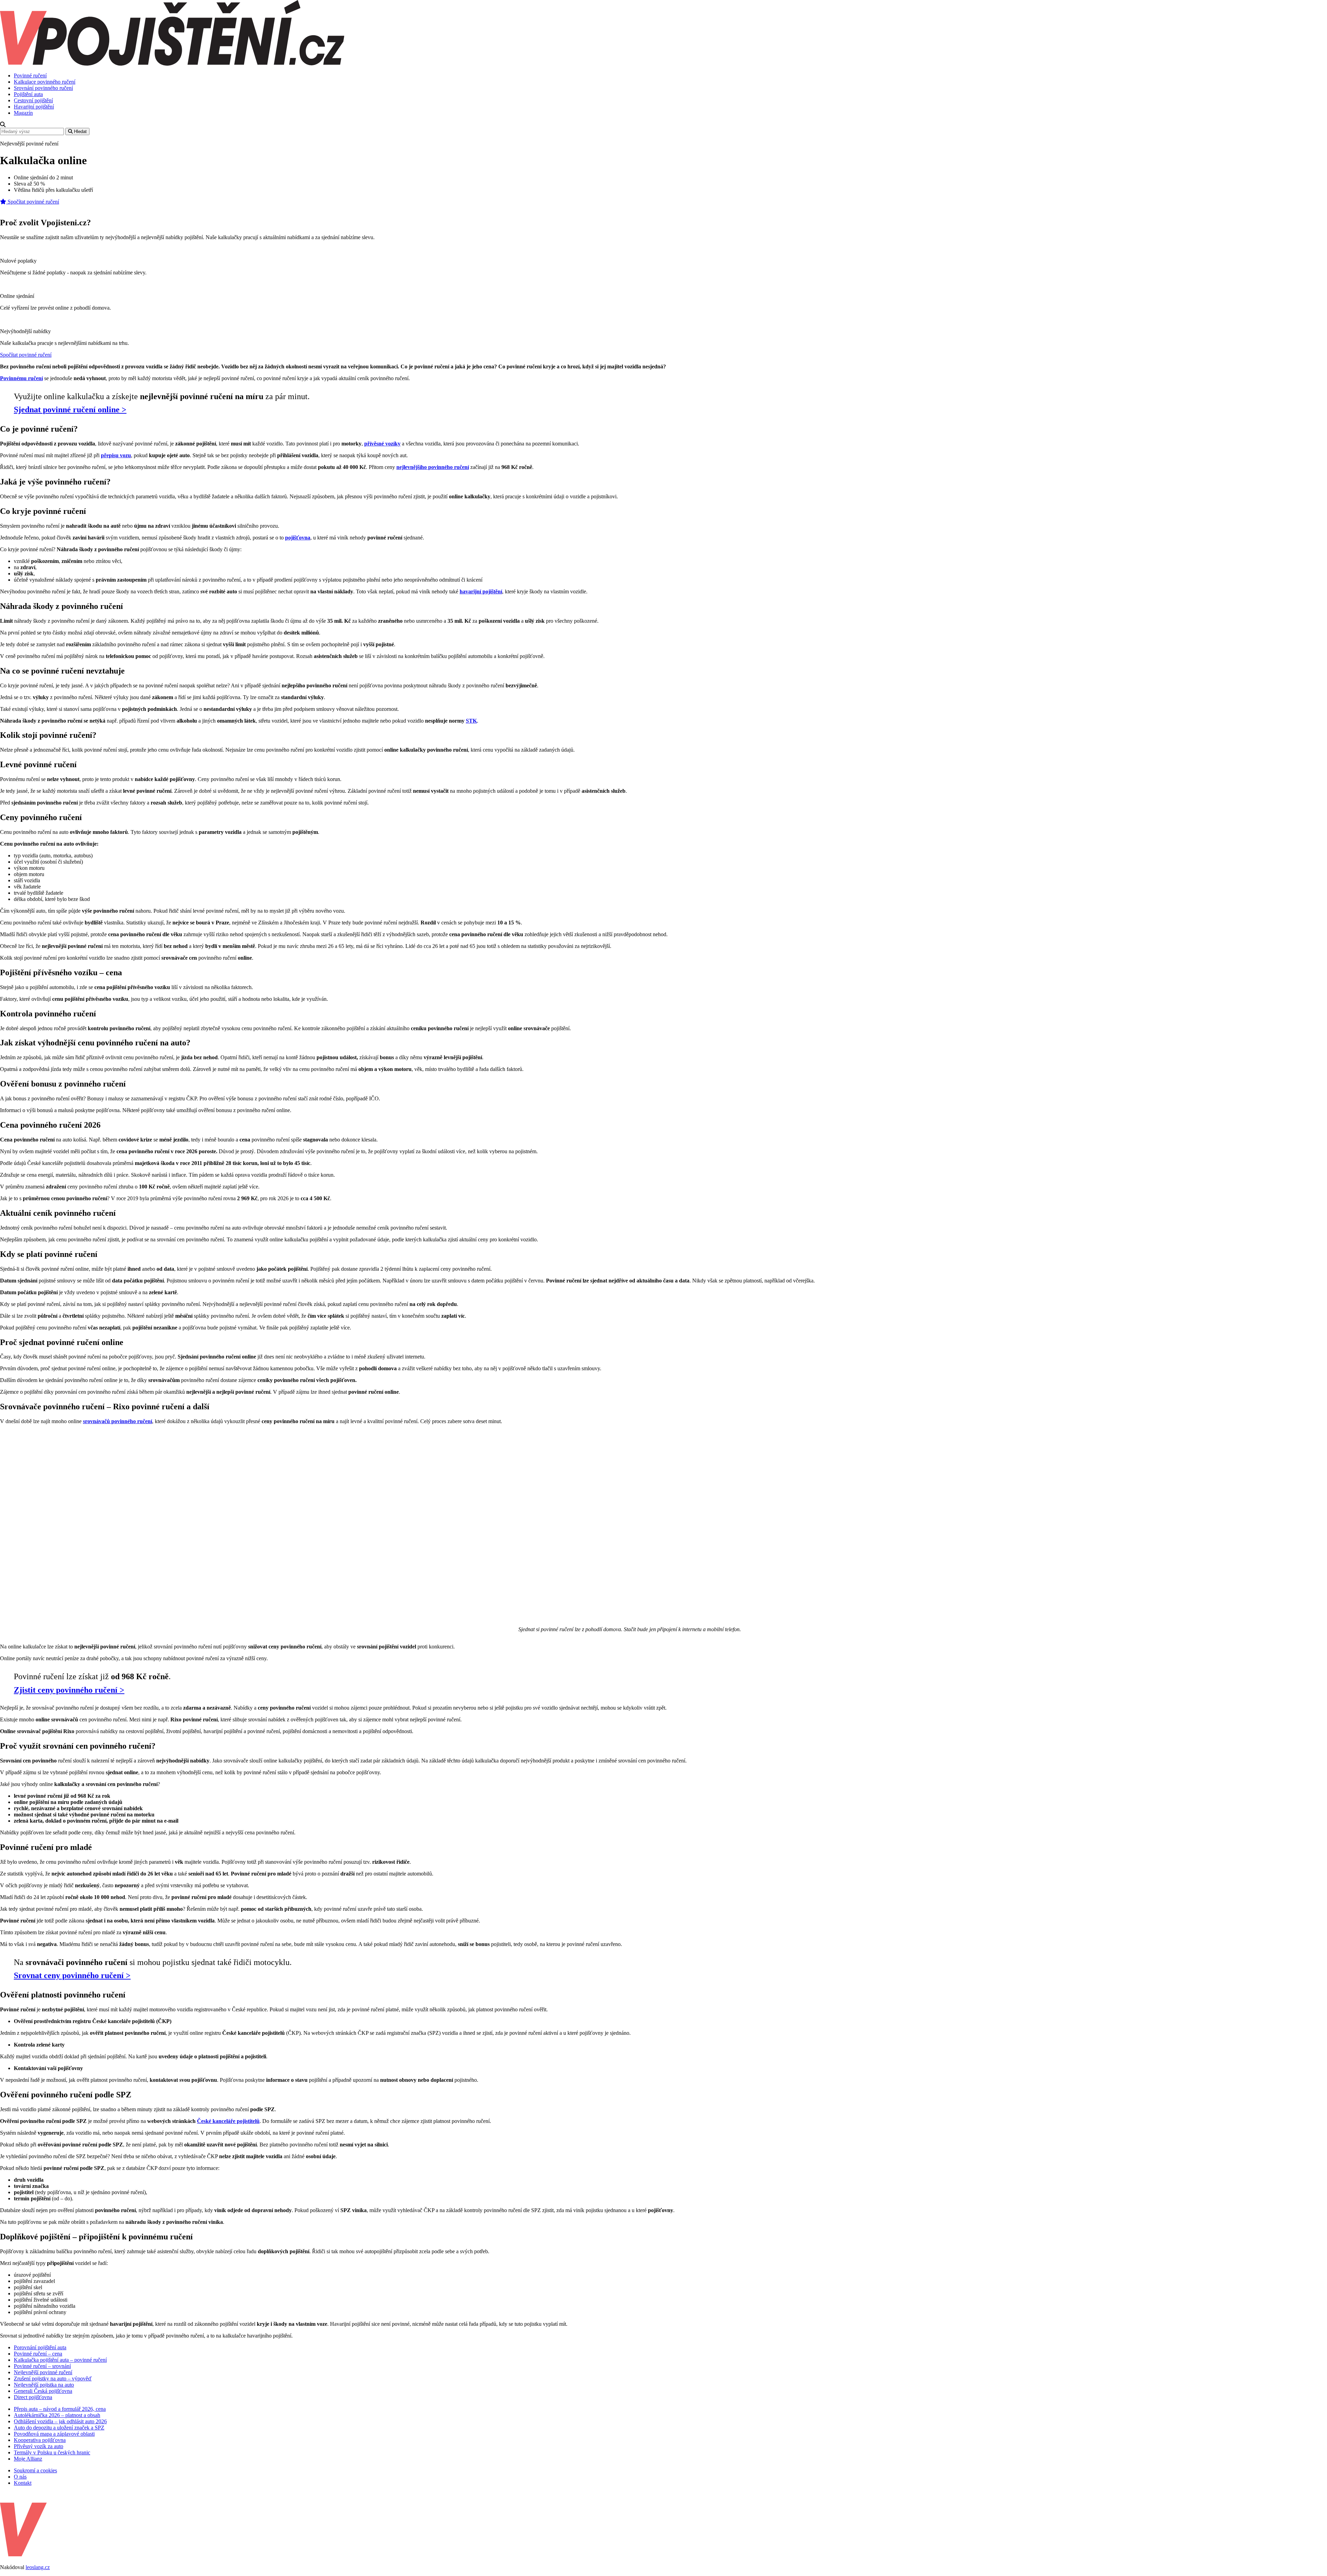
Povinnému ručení (21, 378)
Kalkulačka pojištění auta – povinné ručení (60, 2360)
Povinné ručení (30, 76)
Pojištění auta (28, 94)
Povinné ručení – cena (38, 2354)
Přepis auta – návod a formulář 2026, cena (60, 2409)
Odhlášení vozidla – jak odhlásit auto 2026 (60, 2421)
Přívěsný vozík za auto (39, 2446)
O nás (20, 2477)
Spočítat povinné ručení (33, 202)
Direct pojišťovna (33, 2397)
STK (471, 721)
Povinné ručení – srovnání (42, 2366)
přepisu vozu (116, 455)
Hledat (80, 131)
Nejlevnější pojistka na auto (44, 2385)
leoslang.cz (38, 2567)
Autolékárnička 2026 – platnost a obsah (57, 2415)
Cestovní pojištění (33, 100)
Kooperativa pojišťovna (40, 2440)
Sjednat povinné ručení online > (70, 410)
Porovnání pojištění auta (40, 2347)
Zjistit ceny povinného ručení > (69, 1690)
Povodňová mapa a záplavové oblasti (54, 2434)
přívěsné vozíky (382, 444)
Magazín (23, 113)
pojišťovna (298, 538)
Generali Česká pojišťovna (43, 2391)
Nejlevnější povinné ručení (43, 2372)
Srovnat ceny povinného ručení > (72, 1975)
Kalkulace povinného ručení (45, 82)
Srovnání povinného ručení (43, 88)
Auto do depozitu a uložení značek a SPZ (59, 2428)
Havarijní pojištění (34, 107)
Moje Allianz (28, 2459)
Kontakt (23, 2483)
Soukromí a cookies (35, 2470)
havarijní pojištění (481, 591)
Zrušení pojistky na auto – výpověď (53, 2378)
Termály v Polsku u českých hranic (52, 2452)
